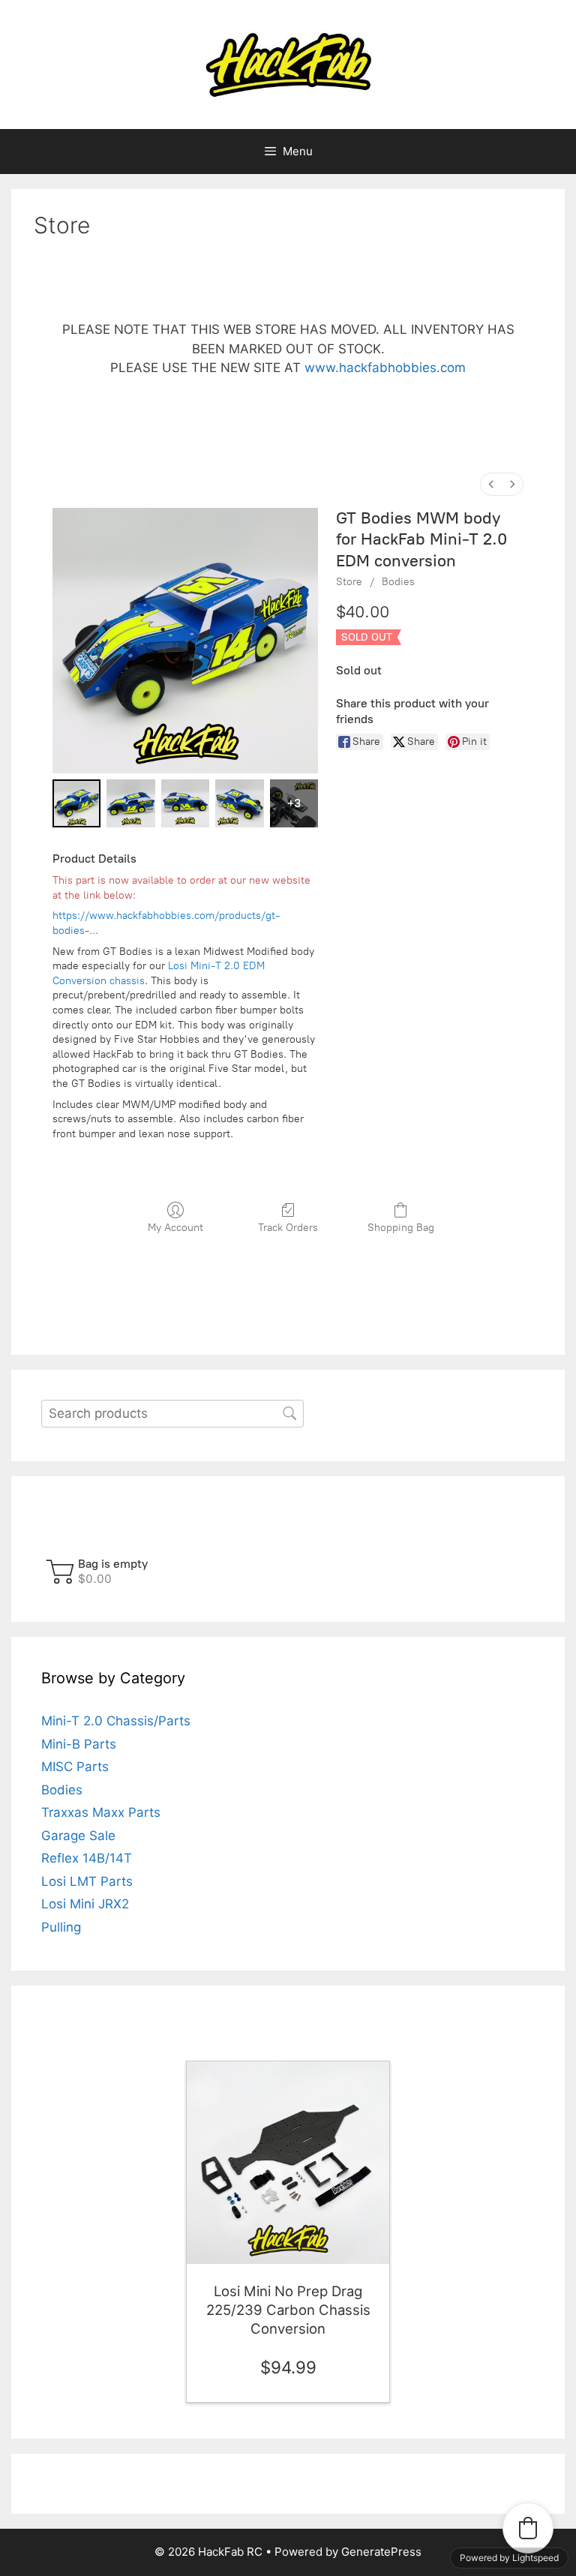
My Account (175, 1228)
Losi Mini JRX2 (85, 1904)
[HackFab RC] (288, 64)
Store (349, 582)
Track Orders (288, 1228)
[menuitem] (491, 484)
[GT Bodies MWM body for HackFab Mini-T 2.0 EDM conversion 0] (76, 803)
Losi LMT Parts (87, 1881)
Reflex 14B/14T (87, 1858)
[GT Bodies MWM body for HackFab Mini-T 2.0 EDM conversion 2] (185, 803)
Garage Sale (78, 1836)
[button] (99, 1571)
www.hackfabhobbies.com (385, 368)
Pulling (61, 1927)
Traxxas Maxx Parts (101, 1812)
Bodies (398, 582)
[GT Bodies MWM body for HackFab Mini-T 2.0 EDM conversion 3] (239, 803)
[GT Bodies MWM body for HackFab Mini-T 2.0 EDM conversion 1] (130, 803)
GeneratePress (381, 2552)
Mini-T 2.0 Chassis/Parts (116, 1721)
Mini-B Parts (79, 1744)
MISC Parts (75, 1767)
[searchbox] (172, 1414)
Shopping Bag (401, 1228)
